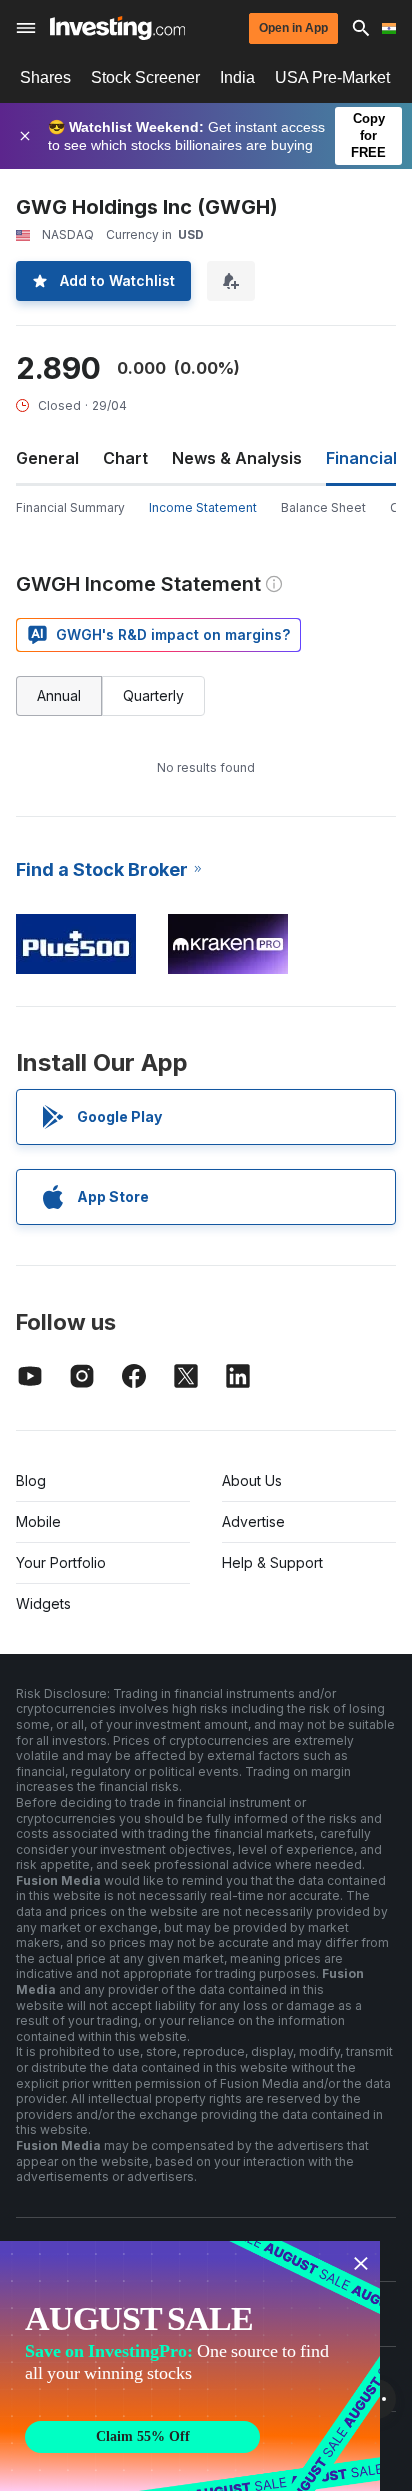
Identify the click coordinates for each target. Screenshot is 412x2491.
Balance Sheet (323, 507)
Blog (31, 1480)
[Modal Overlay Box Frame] (190, 2366)
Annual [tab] (59, 695)
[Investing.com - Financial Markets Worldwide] (117, 28)
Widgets (43, 1603)
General (47, 458)
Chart (125, 458)
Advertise (253, 1521)
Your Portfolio (61, 1562)
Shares (45, 77)
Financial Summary (70, 507)
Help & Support (272, 1562)
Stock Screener (145, 77)
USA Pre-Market (332, 77)
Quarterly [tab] (153, 695)
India (237, 77)
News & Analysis (237, 458)
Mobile (38, 1521)
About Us (252, 1480)
